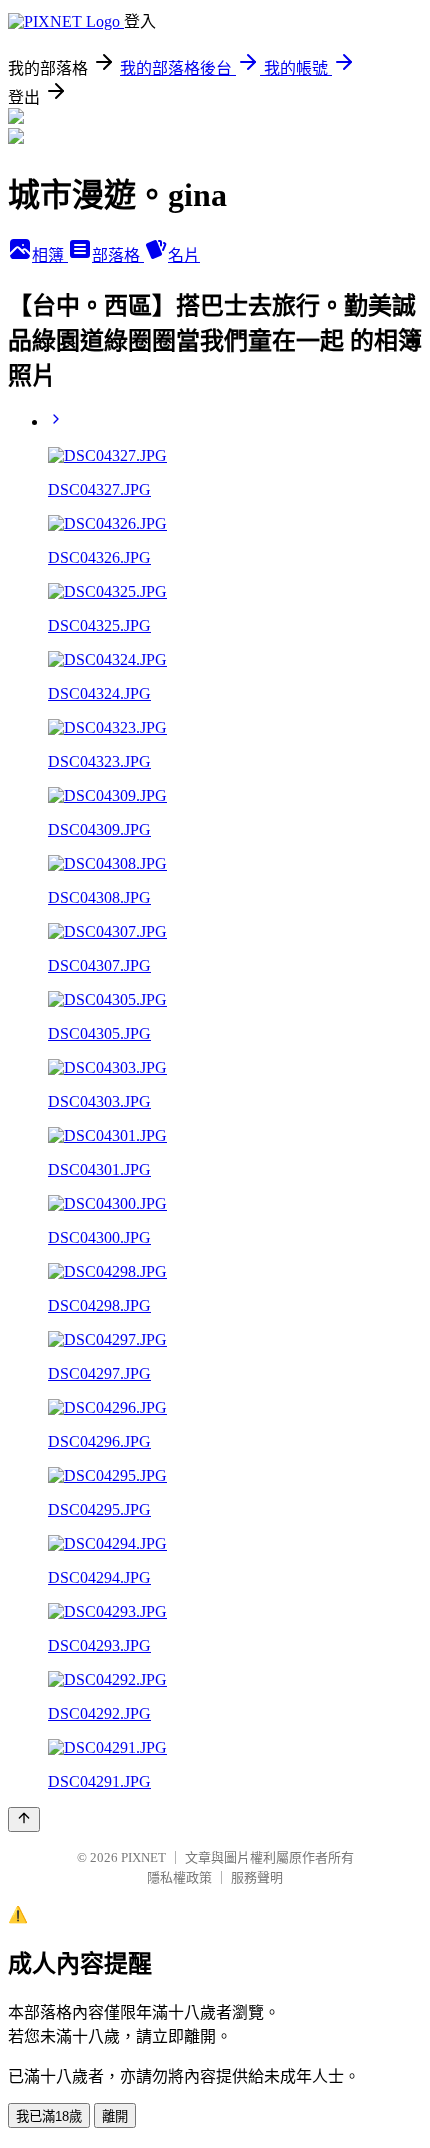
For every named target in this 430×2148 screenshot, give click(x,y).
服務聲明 (257, 1877)
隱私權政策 (179, 1877)
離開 (115, 2116)
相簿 (50, 255)
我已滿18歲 (49, 2116)
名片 (184, 255)
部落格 (118, 255)
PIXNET (143, 1857)
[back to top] (24, 1819)
